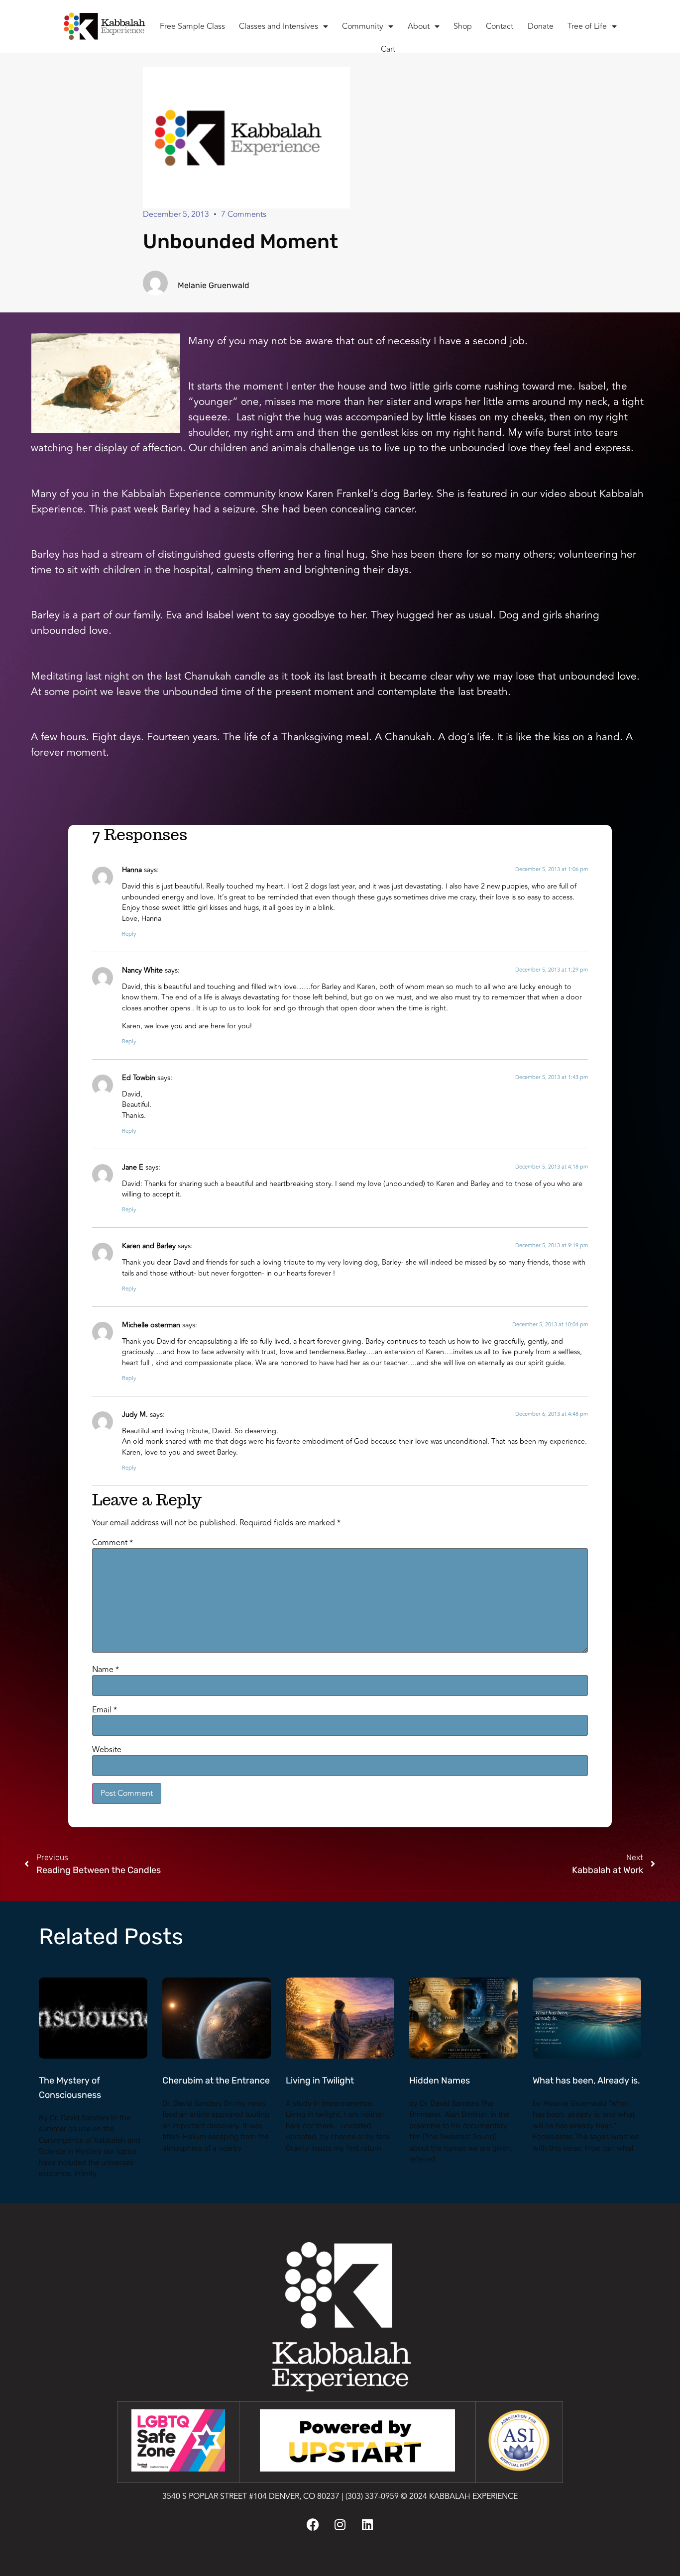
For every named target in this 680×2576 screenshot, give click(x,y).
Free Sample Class (192, 26)
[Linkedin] (367, 2525)
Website (107, 1750)
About (419, 26)
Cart (388, 49)
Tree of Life (587, 26)
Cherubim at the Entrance (216, 2081)
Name (106, 1670)
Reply (129, 934)
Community (363, 26)
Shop (463, 26)
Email (105, 1710)
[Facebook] (313, 2525)
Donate (541, 26)
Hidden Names (440, 2081)
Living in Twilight (320, 2081)
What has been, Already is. (586, 2081)
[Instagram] (340, 2525)
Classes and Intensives (279, 26)
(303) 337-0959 (372, 2496)
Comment (113, 1543)
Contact (500, 26)
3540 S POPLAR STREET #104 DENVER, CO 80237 (251, 2496)
